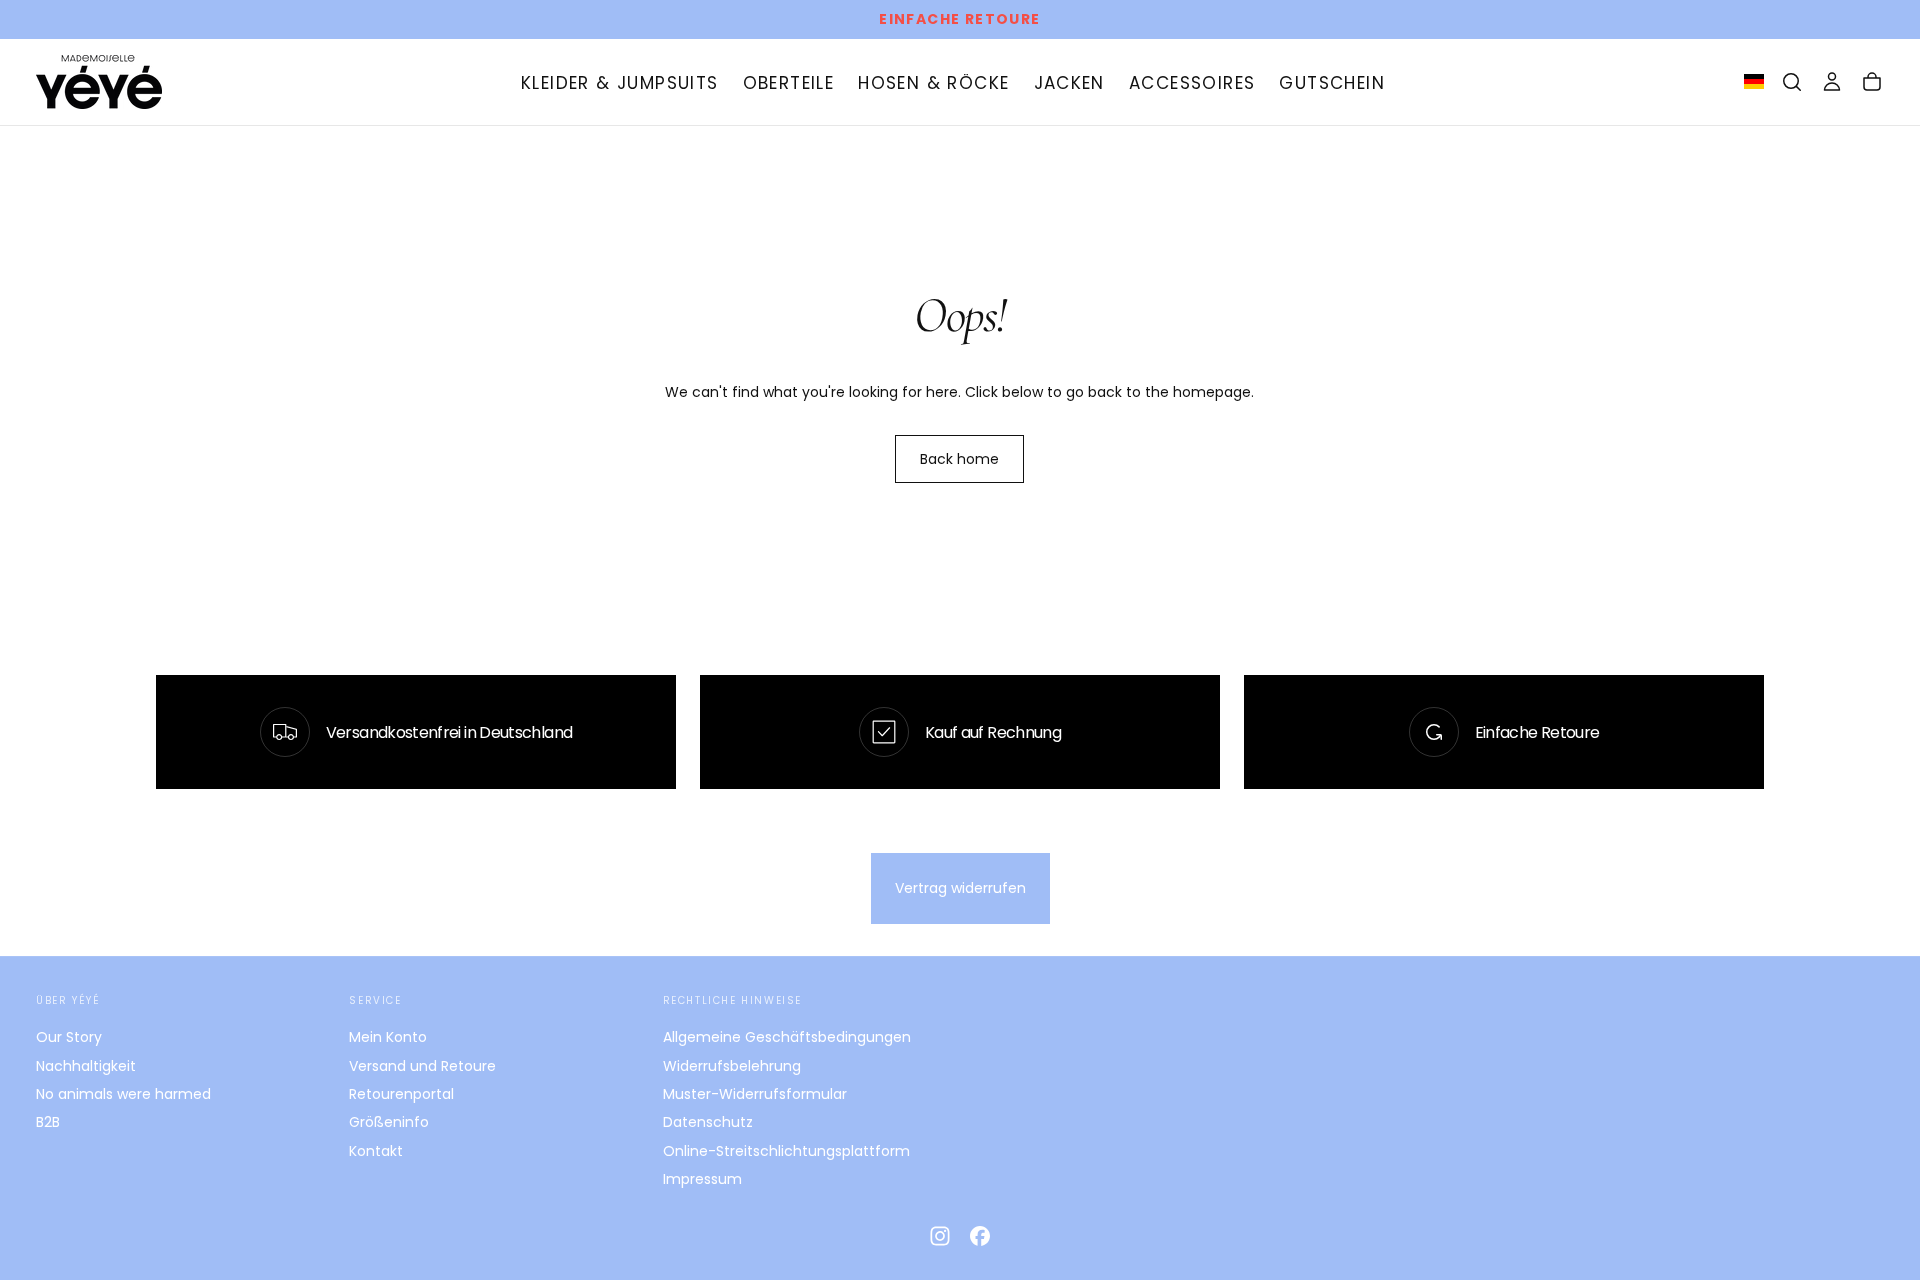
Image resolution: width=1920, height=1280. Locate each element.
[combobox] (1754, 82)
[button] (1792, 82)
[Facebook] (980, 1236)
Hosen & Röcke (933, 83)
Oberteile (789, 83)
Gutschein (1332, 83)
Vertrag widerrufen (960, 888)
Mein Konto (388, 1037)
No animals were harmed (123, 1094)
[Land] (1754, 82)
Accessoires (1192, 83)
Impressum (702, 1179)
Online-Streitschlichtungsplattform (786, 1151)
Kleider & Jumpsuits (620, 83)
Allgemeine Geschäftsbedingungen (787, 1037)
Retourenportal (401, 1094)
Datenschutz (708, 1122)
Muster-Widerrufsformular (755, 1094)
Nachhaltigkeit (86, 1066)
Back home (959, 459)
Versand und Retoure (422, 1066)
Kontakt (376, 1151)
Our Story (69, 1037)
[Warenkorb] (1872, 82)
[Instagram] (940, 1236)
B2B (48, 1122)
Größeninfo (389, 1122)
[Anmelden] (1832, 82)
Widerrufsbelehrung (732, 1066)
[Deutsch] (1754, 81)
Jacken (1069, 83)
